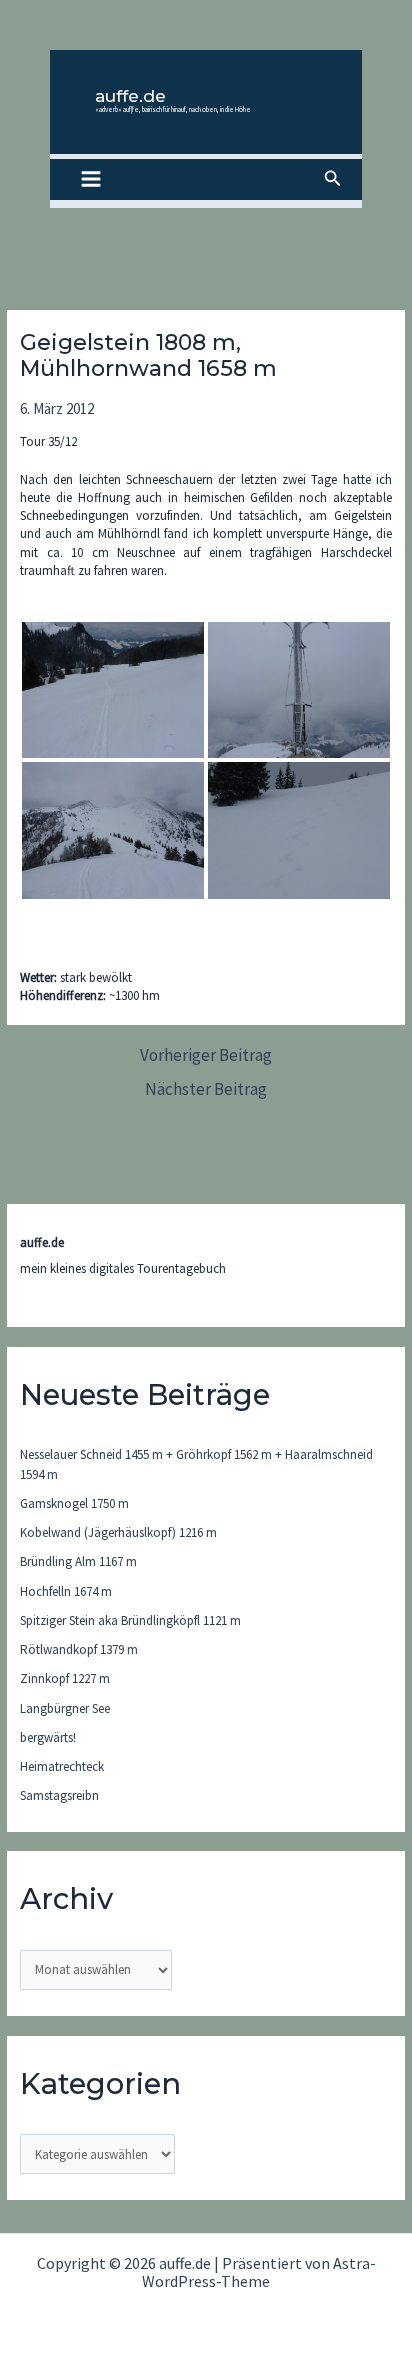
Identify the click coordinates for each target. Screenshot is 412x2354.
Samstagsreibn (59, 1795)
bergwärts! (48, 1737)
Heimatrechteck (62, 1766)
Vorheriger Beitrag (206, 1055)
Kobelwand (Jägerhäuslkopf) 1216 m (118, 1532)
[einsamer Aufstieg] (113, 690)
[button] (333, 179)
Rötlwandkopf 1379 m (79, 1649)
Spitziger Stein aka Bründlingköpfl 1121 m (130, 1620)
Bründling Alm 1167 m (78, 1561)
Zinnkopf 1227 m (65, 1678)
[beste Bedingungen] (299, 830)
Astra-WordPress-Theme (259, 2272)
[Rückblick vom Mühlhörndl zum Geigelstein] (113, 830)
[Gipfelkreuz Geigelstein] (299, 690)
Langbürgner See (65, 1708)
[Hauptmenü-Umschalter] (91, 180)
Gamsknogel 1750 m (74, 1503)
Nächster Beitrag (206, 1089)
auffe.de (130, 96)
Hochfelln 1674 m (66, 1591)
